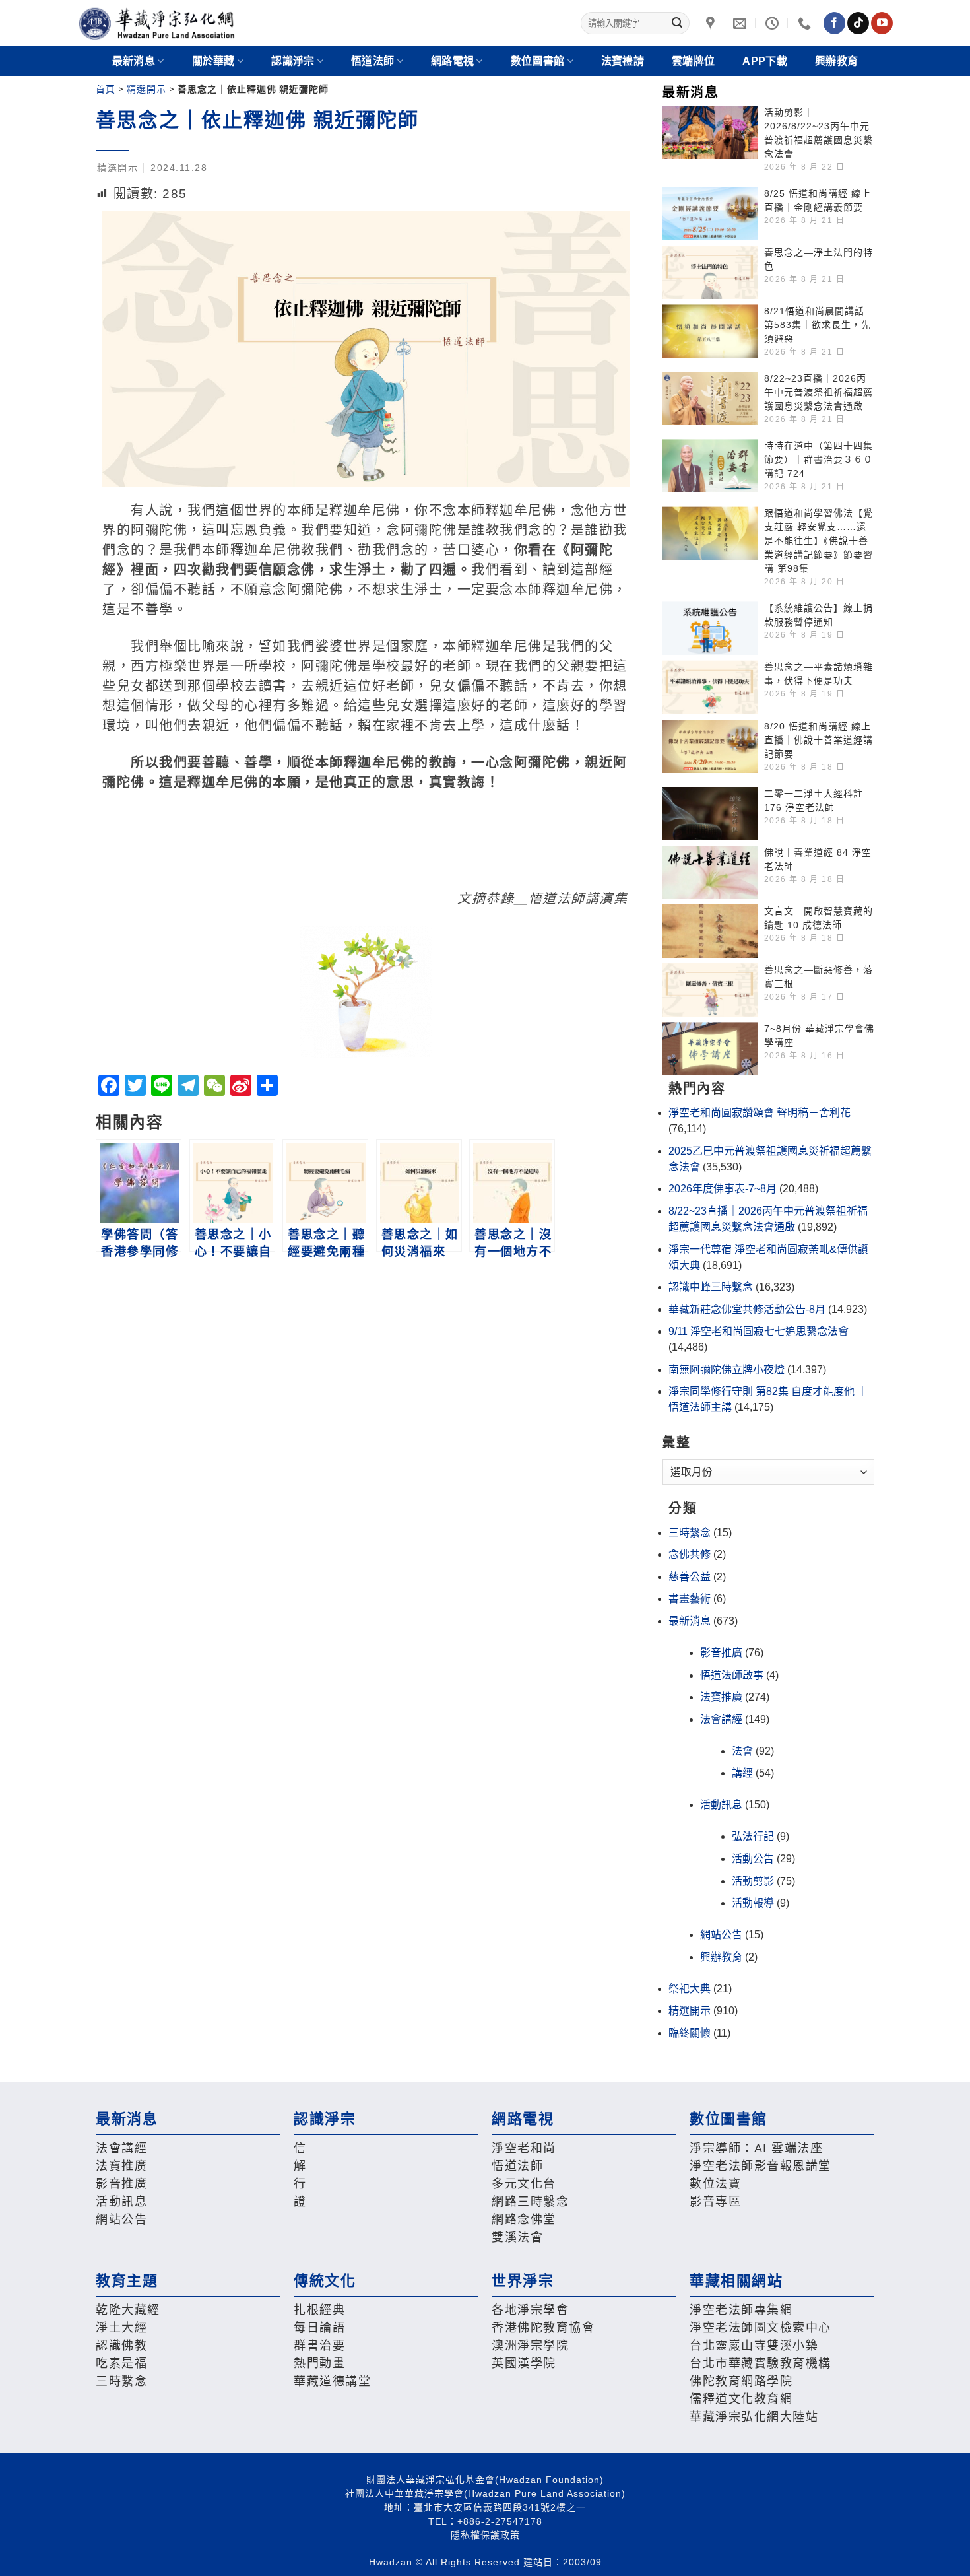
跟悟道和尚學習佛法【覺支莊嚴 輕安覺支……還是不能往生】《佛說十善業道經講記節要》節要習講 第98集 (819, 541)
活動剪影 (753, 1881)
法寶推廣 (721, 1697)
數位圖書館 (538, 61)
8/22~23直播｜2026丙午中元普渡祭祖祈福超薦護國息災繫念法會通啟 (819, 392)
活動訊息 (721, 1805)
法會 (742, 1751)
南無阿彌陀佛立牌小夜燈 (727, 1370)
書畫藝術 (690, 1599)
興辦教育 (836, 61)
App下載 (765, 61)
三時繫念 (690, 1533)
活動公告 (753, 1859)
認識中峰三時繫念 (711, 1287)
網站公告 (721, 1935)
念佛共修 (690, 1554)
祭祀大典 (690, 1989)
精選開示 (146, 89)
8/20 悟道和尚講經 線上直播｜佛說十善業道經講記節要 (819, 740)
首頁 (106, 89)
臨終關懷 (690, 2033)
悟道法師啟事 (732, 1675)
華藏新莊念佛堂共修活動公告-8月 (747, 1309)
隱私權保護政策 (485, 2535)
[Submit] (677, 23)
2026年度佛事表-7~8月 (723, 1189)
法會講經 (721, 1719)
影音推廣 (721, 1653)
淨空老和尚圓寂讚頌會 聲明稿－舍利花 (760, 1113)
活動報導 (753, 1903)
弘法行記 (753, 1836)
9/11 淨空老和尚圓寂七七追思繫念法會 (759, 1331)
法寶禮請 (623, 61)
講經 (742, 1773)
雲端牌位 (693, 61)
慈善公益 (690, 1577)
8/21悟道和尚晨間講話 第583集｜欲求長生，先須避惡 (818, 325)
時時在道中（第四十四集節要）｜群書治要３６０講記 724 (819, 459)
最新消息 (690, 1621)
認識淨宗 (293, 61)
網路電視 (452, 61)
